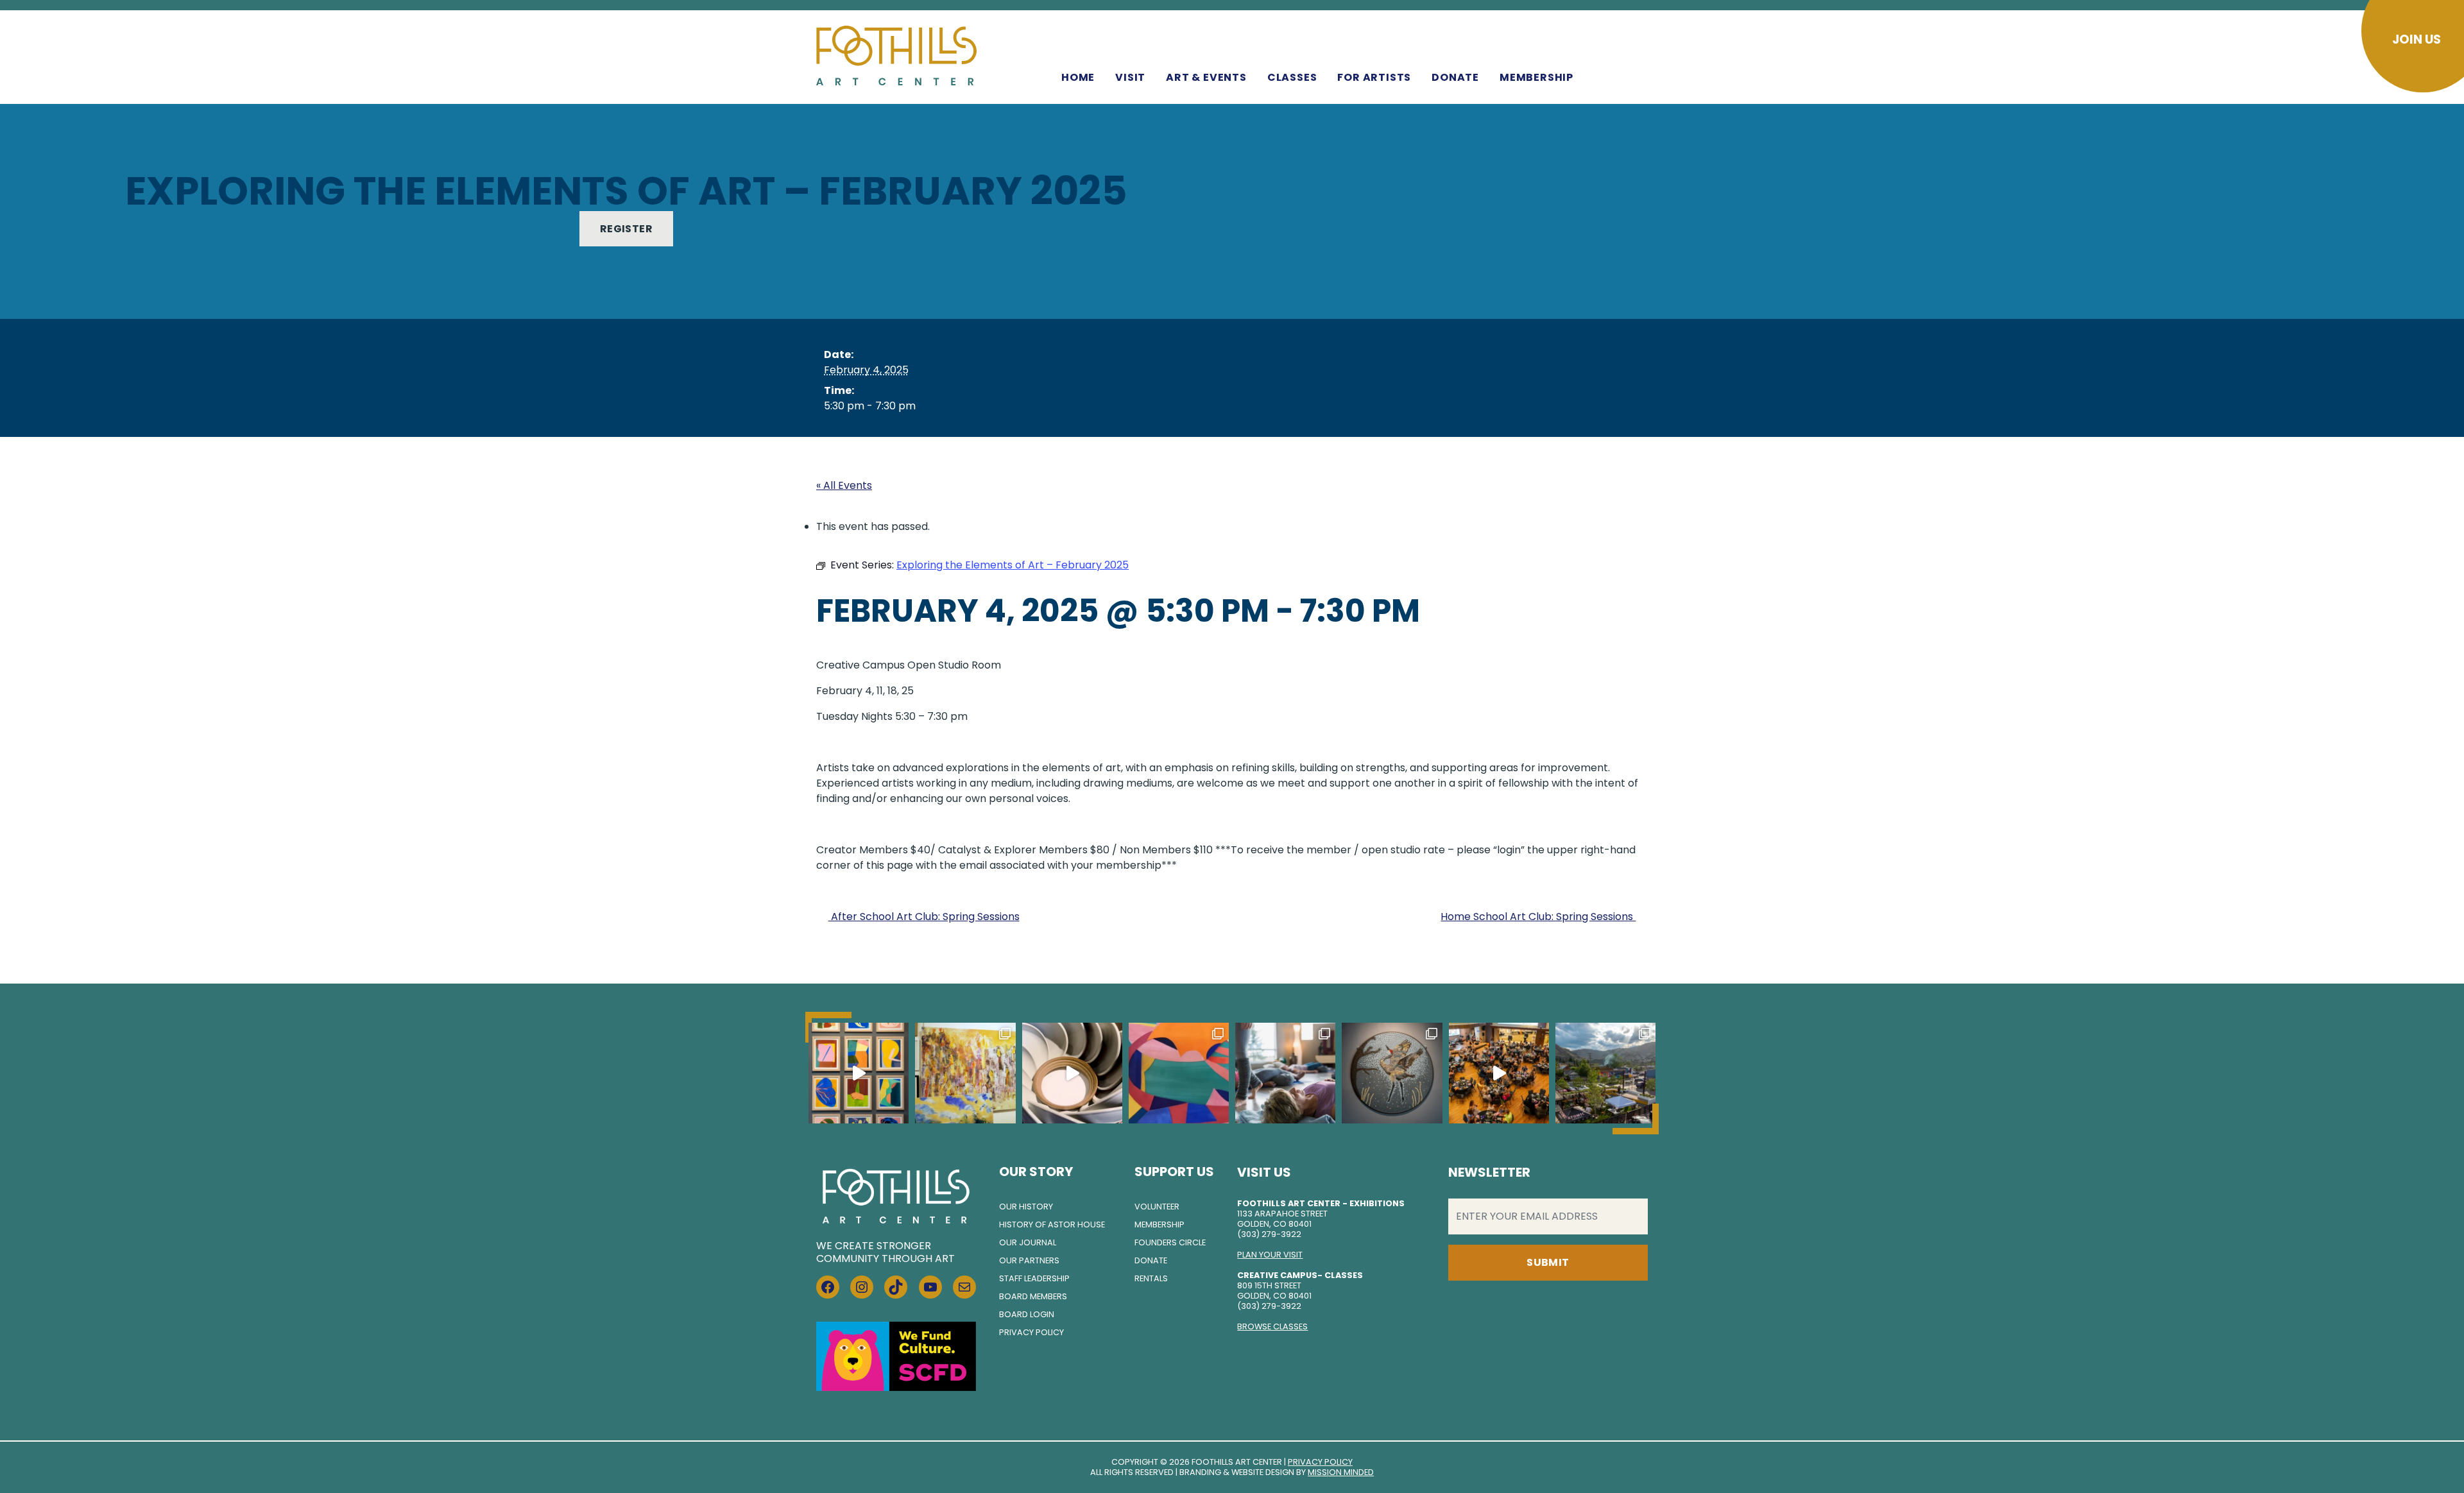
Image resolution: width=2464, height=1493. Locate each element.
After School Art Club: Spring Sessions (924, 917)
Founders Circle (1170, 1242)
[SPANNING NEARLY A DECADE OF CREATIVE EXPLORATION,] (1179, 1073)
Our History (1026, 1207)
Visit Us (1264, 1172)
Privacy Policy (1031, 1332)
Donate (1455, 77)
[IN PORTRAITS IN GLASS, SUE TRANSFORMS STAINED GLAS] (1392, 1073)
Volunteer (1157, 1207)
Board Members (1033, 1296)
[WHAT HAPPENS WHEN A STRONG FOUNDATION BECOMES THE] (1072, 1073)
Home (1078, 77)
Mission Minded (1341, 1472)
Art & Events (1206, 77)
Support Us (1174, 1172)
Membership (1536, 77)
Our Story (1036, 1172)
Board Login (1027, 1314)
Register (626, 229)
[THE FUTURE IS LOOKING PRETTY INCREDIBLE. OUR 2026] (1499, 1073)
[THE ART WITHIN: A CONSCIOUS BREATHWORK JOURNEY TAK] (1285, 1073)
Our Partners (1029, 1260)
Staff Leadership (1034, 1278)
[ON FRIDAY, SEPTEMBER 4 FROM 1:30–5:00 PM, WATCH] (965, 1073)
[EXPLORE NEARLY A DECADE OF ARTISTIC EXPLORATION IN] (859, 1073)
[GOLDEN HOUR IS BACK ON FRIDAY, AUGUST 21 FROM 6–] (1605, 1073)
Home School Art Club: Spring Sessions (1538, 917)
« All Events (844, 485)
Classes (1292, 77)
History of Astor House (1052, 1224)
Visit (1130, 77)
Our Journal (1028, 1242)
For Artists (1374, 77)
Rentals (1151, 1278)
